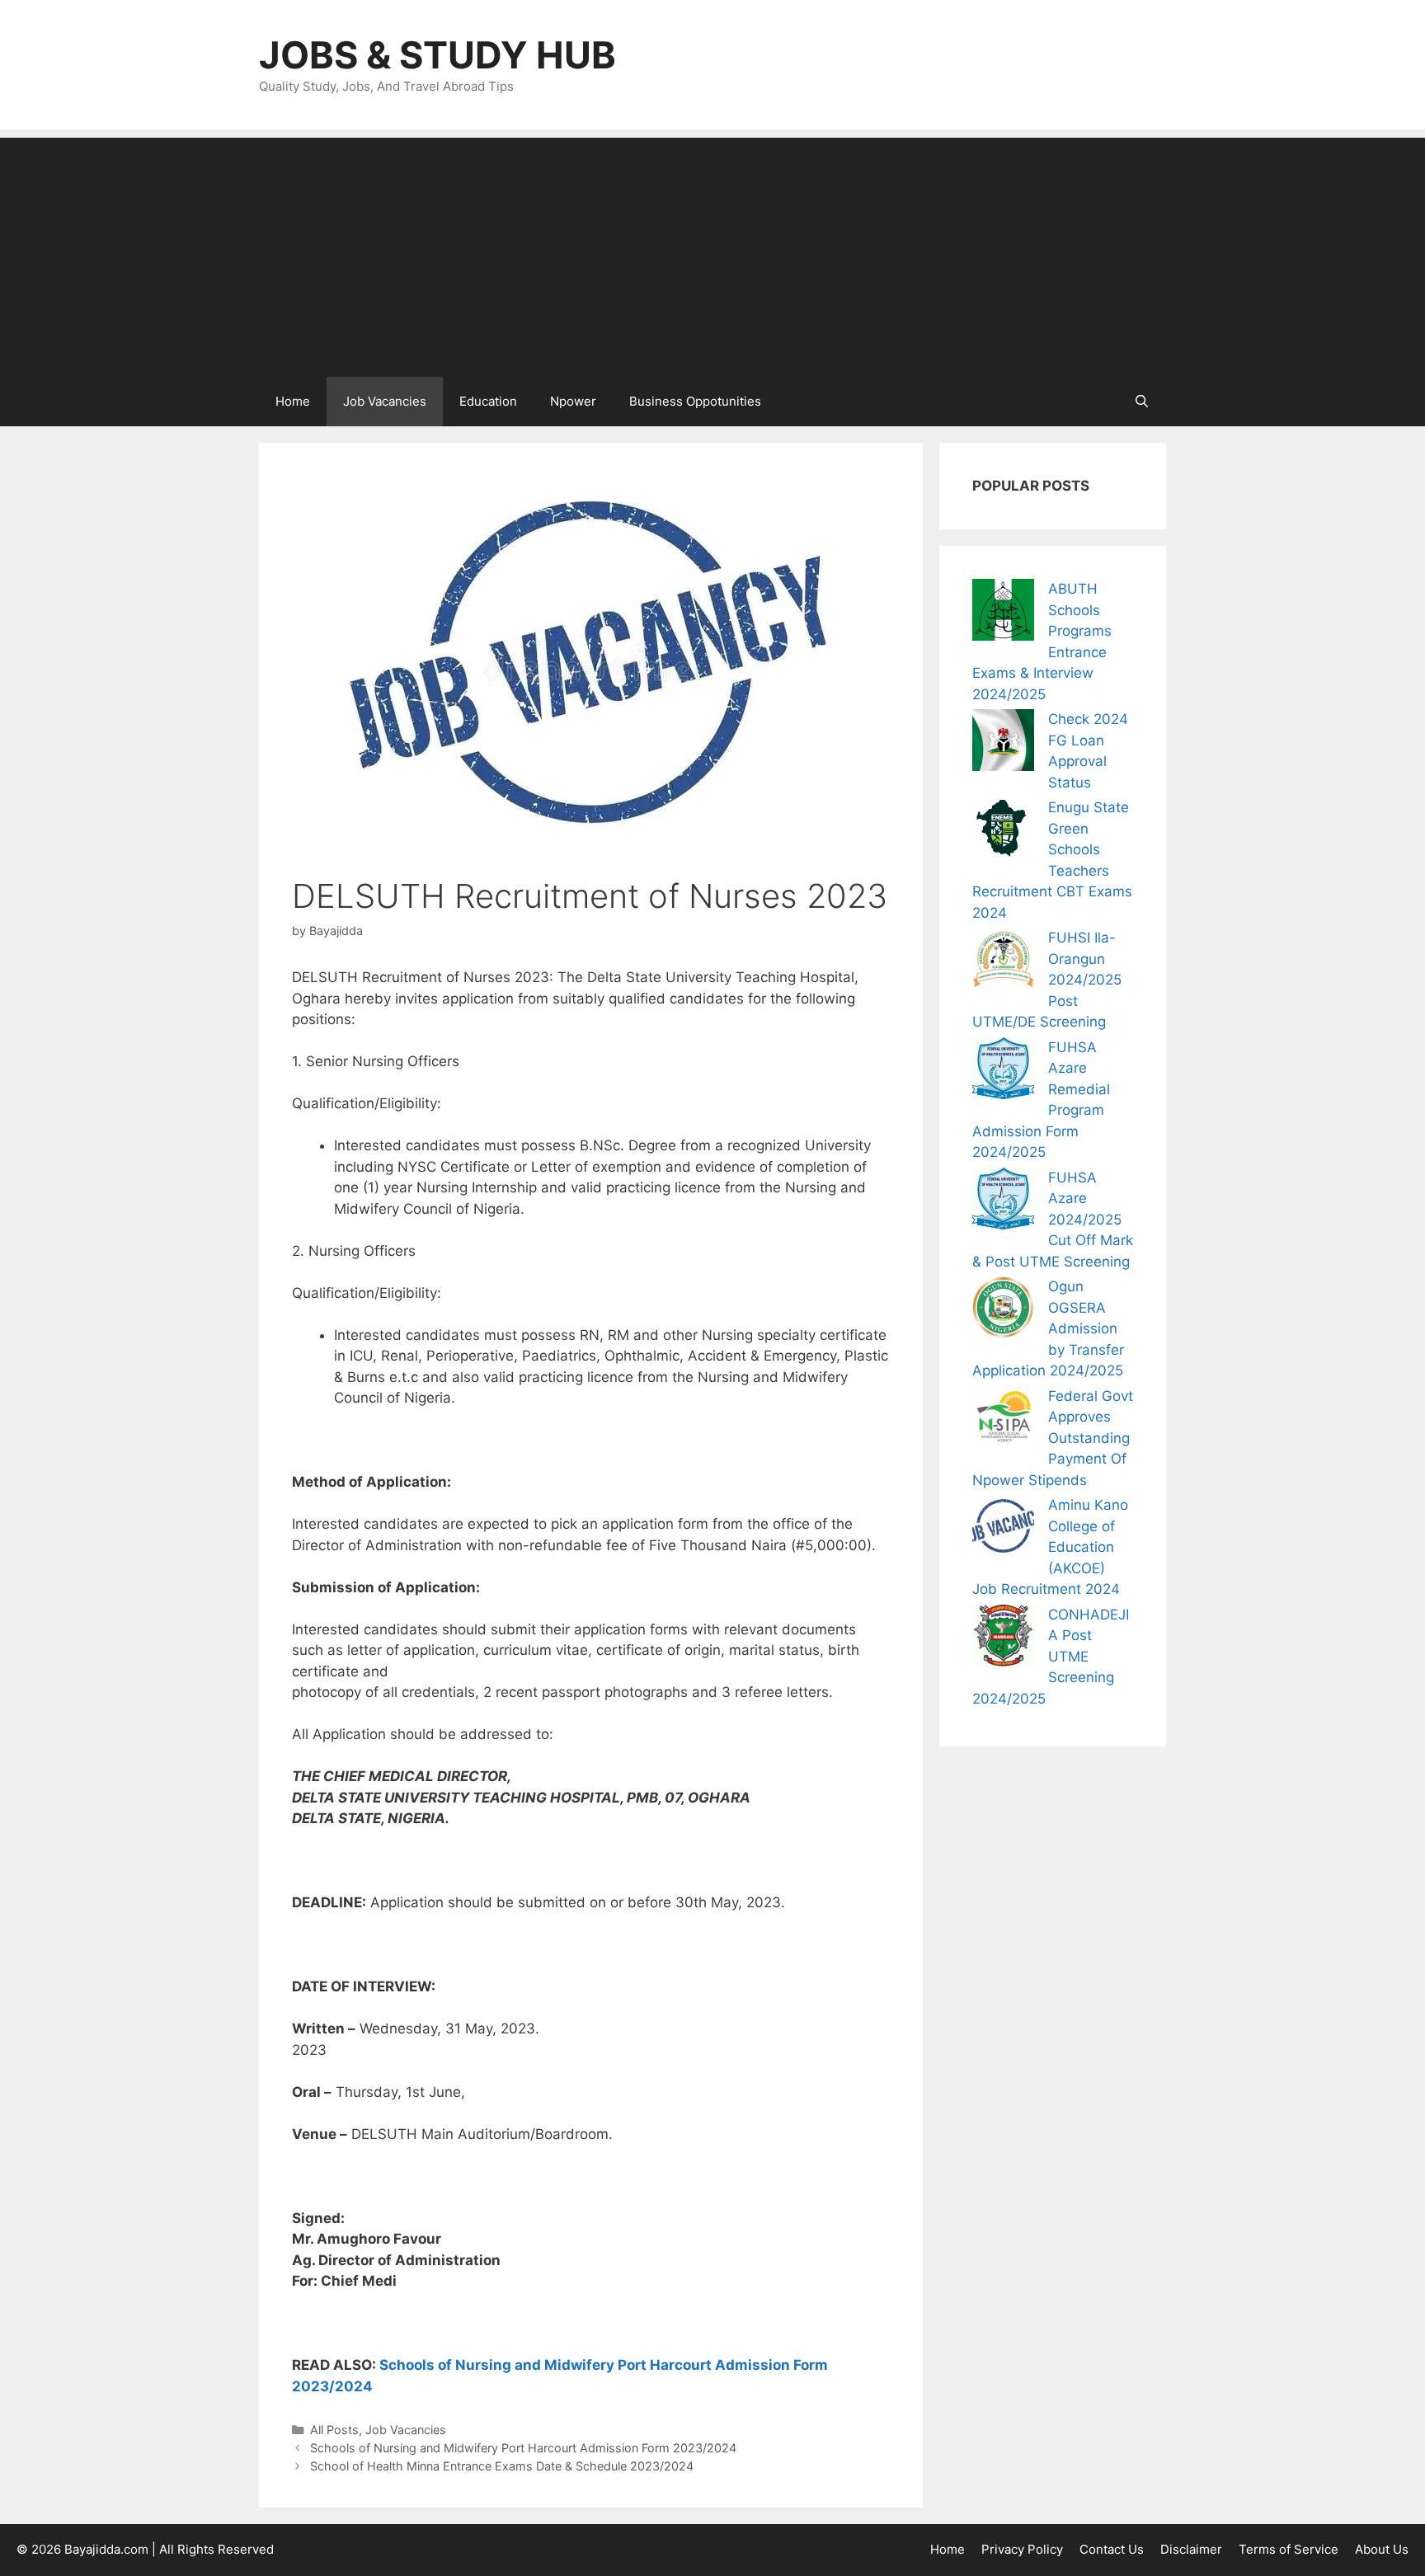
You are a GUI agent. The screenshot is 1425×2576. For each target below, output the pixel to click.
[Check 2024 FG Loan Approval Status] (1003, 743)
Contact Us (1112, 2549)
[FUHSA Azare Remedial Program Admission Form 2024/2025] (1003, 1072)
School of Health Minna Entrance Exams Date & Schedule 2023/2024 (502, 2466)
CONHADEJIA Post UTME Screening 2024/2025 (1051, 1657)
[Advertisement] (712, 253)
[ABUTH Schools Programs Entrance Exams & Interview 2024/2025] (1003, 613)
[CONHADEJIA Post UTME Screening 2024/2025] (1003, 1639)
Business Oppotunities (695, 401)
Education (488, 401)
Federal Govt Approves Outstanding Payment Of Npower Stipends (1053, 1438)
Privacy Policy (1022, 2549)
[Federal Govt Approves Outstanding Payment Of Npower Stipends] (1003, 1420)
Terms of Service (1289, 2549)
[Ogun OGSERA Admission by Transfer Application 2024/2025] (1003, 1311)
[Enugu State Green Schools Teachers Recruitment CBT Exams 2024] (1003, 832)
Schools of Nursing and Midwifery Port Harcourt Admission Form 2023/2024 (523, 2448)
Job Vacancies (385, 401)
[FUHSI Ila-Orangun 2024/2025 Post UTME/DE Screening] (1003, 962)
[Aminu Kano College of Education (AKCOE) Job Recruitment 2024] (1003, 1529)
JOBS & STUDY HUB (437, 55)
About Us (1382, 2549)
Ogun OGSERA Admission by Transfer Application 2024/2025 (1048, 1328)
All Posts (334, 2430)
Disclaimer (1191, 2549)
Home (293, 401)
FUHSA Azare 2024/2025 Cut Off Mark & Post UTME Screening (1053, 1220)
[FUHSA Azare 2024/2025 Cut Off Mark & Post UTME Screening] (1003, 1202)
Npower (573, 401)
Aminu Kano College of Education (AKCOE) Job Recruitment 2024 (1050, 1547)
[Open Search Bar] (1142, 402)
